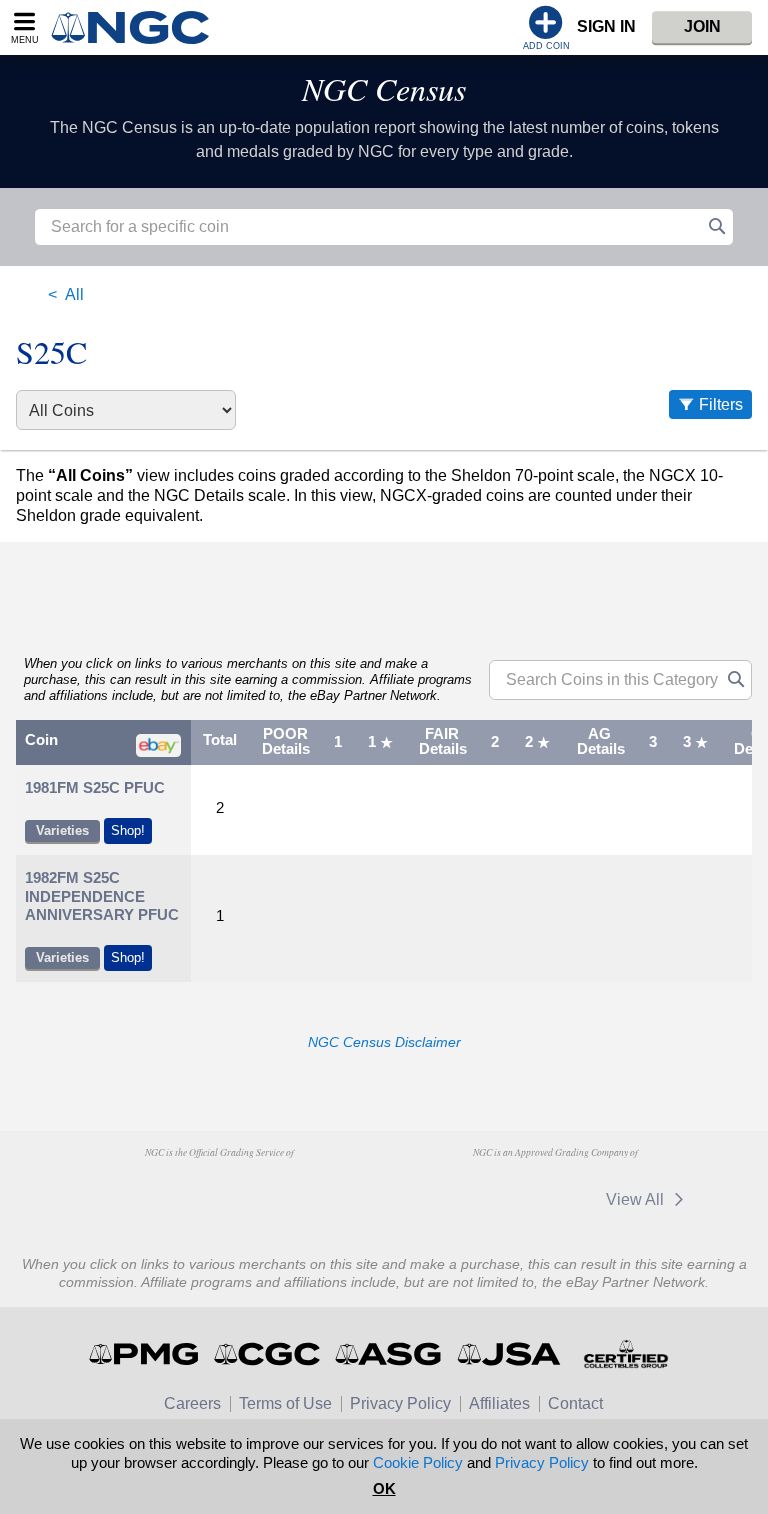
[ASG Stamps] (389, 1354)
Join (702, 26)
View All (637, 1199)
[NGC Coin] (138, 27)
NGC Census (384, 88)
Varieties (62, 830)
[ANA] (117, 1190)
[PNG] (219, 1190)
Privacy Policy (400, 1403)
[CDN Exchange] (459, 1200)
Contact (575, 1403)
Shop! (128, 830)
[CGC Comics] (268, 1354)
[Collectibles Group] (625, 1354)
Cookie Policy (418, 1462)
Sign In (606, 26)
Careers (192, 1403)
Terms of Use (285, 1403)
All (74, 294)
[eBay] (553, 1200)
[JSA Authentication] (509, 1354)
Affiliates (499, 1403)
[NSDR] (321, 1190)
